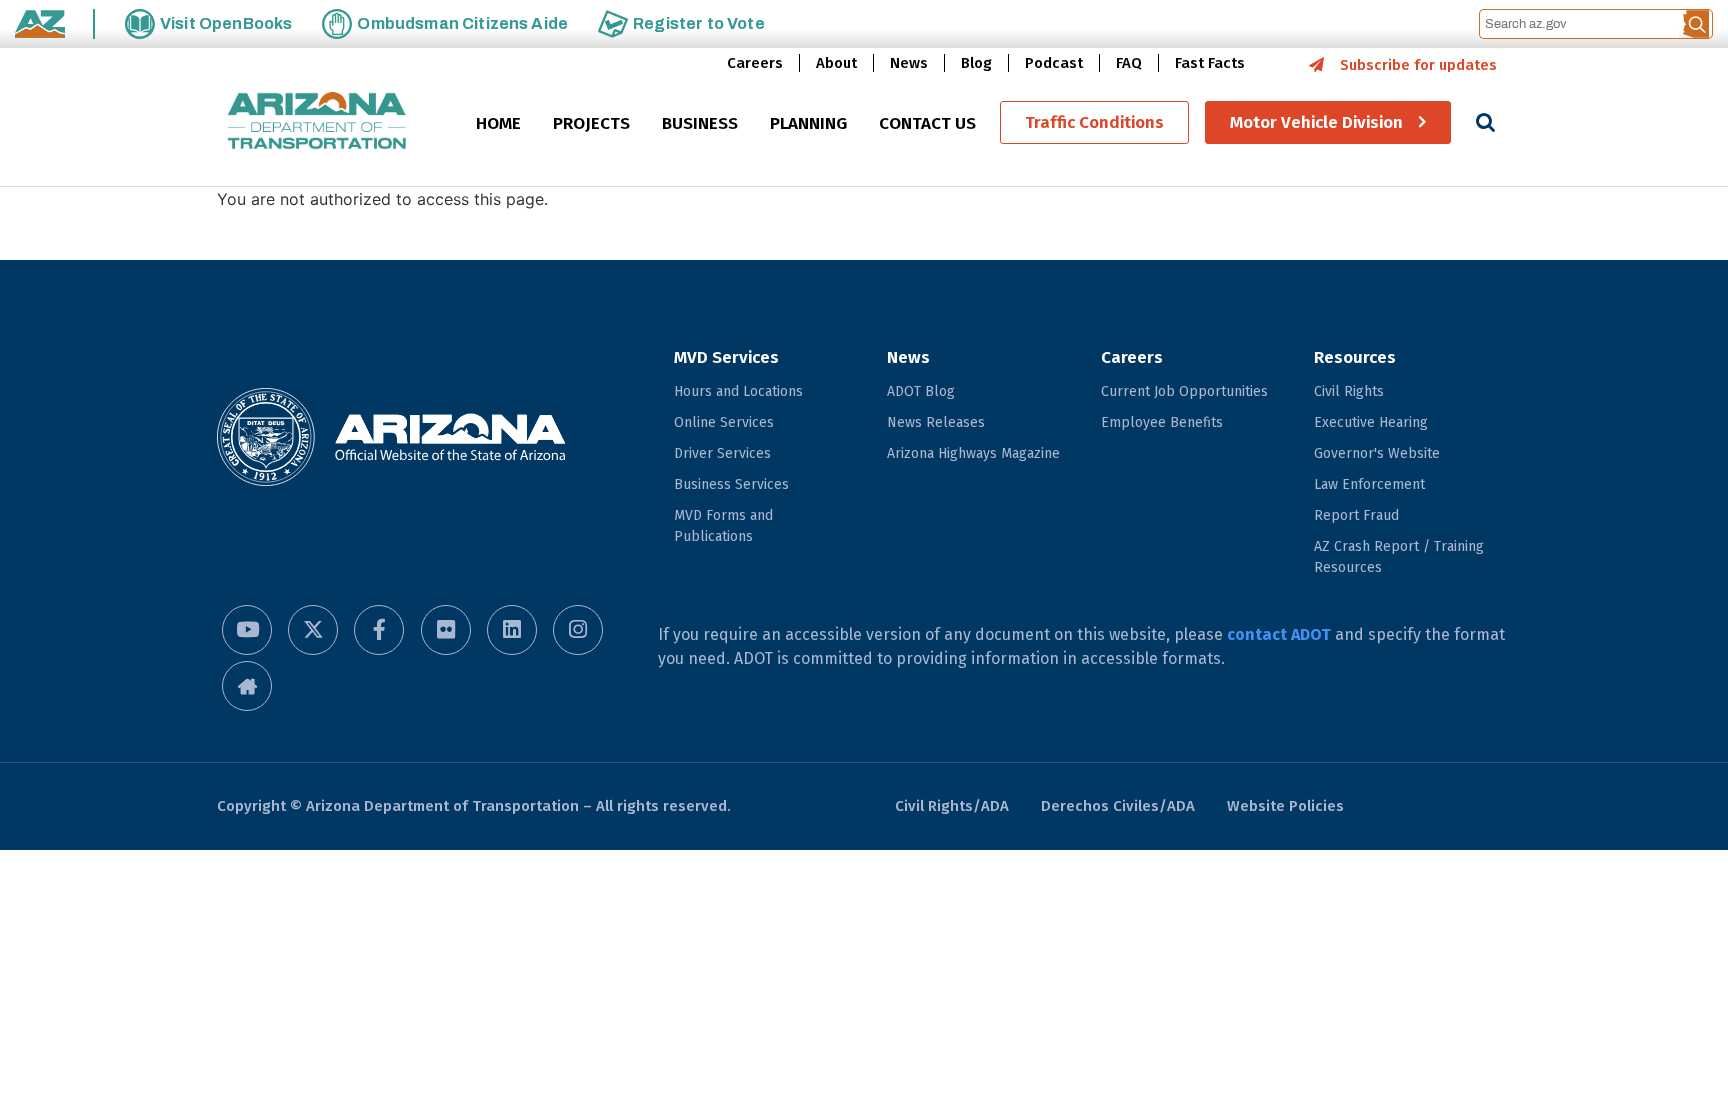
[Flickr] (446, 630)
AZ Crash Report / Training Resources (1399, 557)
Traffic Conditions (1094, 122)
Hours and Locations (738, 391)
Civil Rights (1349, 391)
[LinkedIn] (512, 630)
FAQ (1129, 63)
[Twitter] (313, 630)
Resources (1355, 357)
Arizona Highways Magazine (973, 453)
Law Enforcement (1369, 484)
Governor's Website (1377, 453)
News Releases (936, 422)
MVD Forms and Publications (723, 526)
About (836, 63)
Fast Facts (1210, 63)
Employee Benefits (1162, 422)
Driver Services (722, 453)
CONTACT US (927, 123)
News (909, 63)
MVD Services (726, 357)
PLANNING (808, 123)
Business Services (731, 484)
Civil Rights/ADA (952, 806)
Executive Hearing (1371, 422)
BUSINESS (700, 123)
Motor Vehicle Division (1316, 122)
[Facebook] (379, 630)
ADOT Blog (921, 391)
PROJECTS (591, 123)
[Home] (317, 122)
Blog (976, 63)
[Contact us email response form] (247, 686)
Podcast (1054, 63)
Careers (755, 63)
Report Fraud (1356, 515)
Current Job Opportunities (1184, 391)
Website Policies (1285, 806)
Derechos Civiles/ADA (1118, 806)
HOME (498, 123)
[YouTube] (247, 630)
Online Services (724, 422)
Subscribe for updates (1418, 65)
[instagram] (578, 630)
